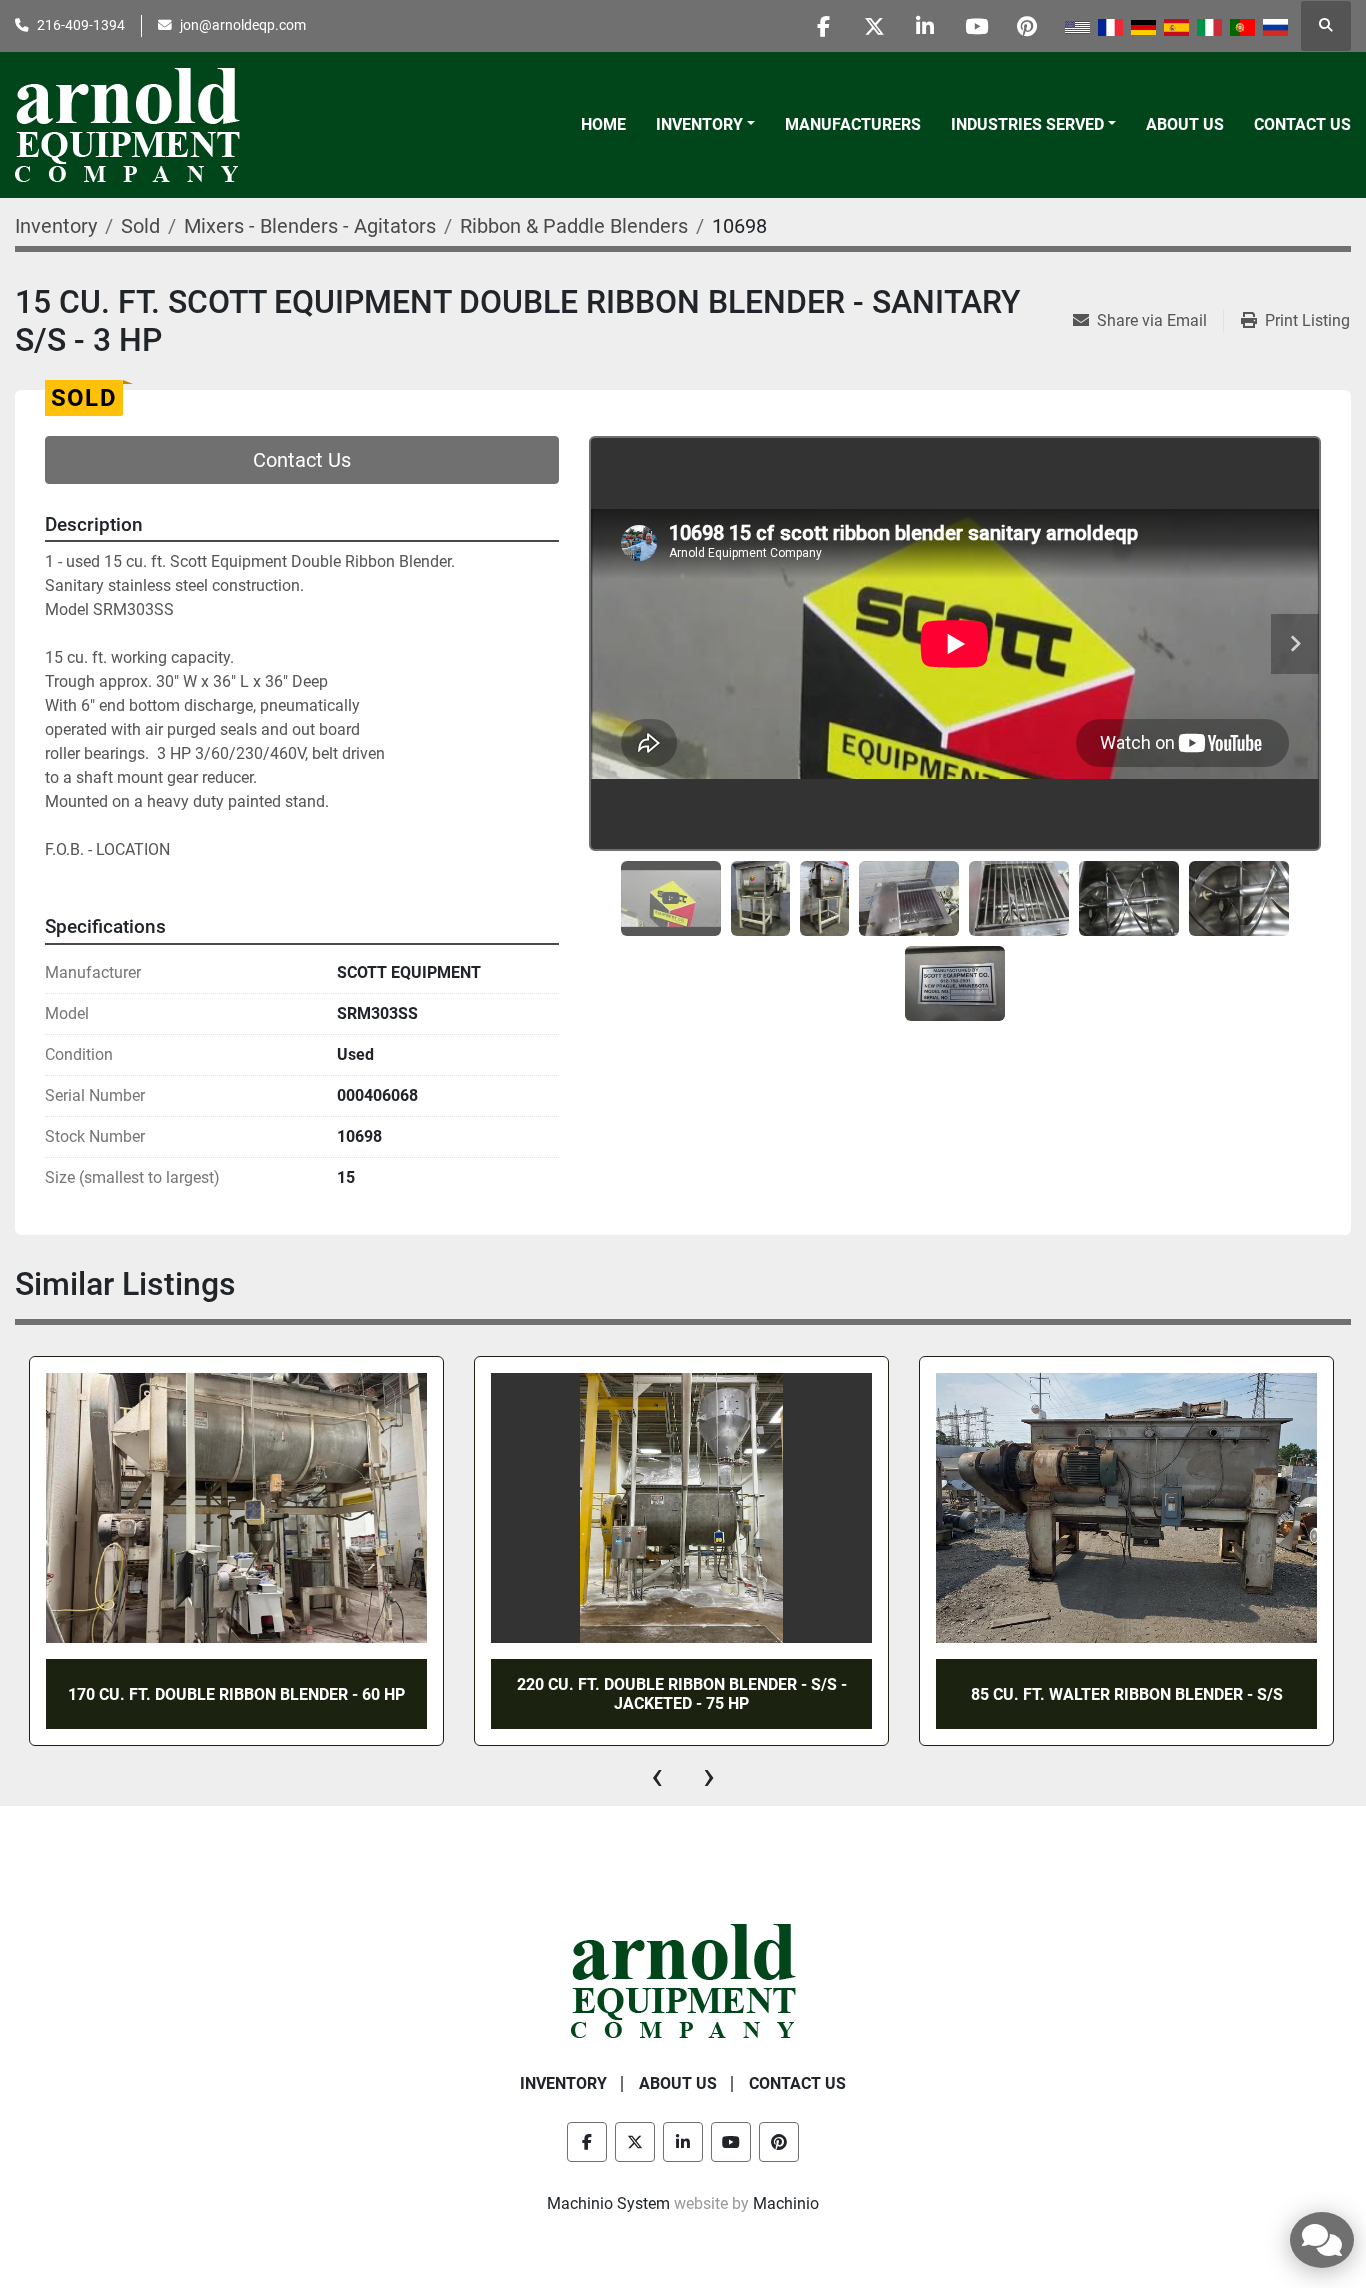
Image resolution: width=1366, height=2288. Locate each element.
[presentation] (657, 1776)
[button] (705, 125)
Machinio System (608, 2203)
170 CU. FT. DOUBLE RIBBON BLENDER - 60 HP (236, 1694)
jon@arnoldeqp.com (243, 25)
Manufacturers (853, 124)
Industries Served (1027, 124)
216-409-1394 (81, 25)
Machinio (786, 2203)
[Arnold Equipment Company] (683, 1980)
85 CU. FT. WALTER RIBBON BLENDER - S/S (1127, 1694)
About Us (1185, 124)
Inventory (699, 124)
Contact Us (1302, 124)
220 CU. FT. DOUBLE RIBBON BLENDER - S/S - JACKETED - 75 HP (682, 1694)
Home (603, 124)
